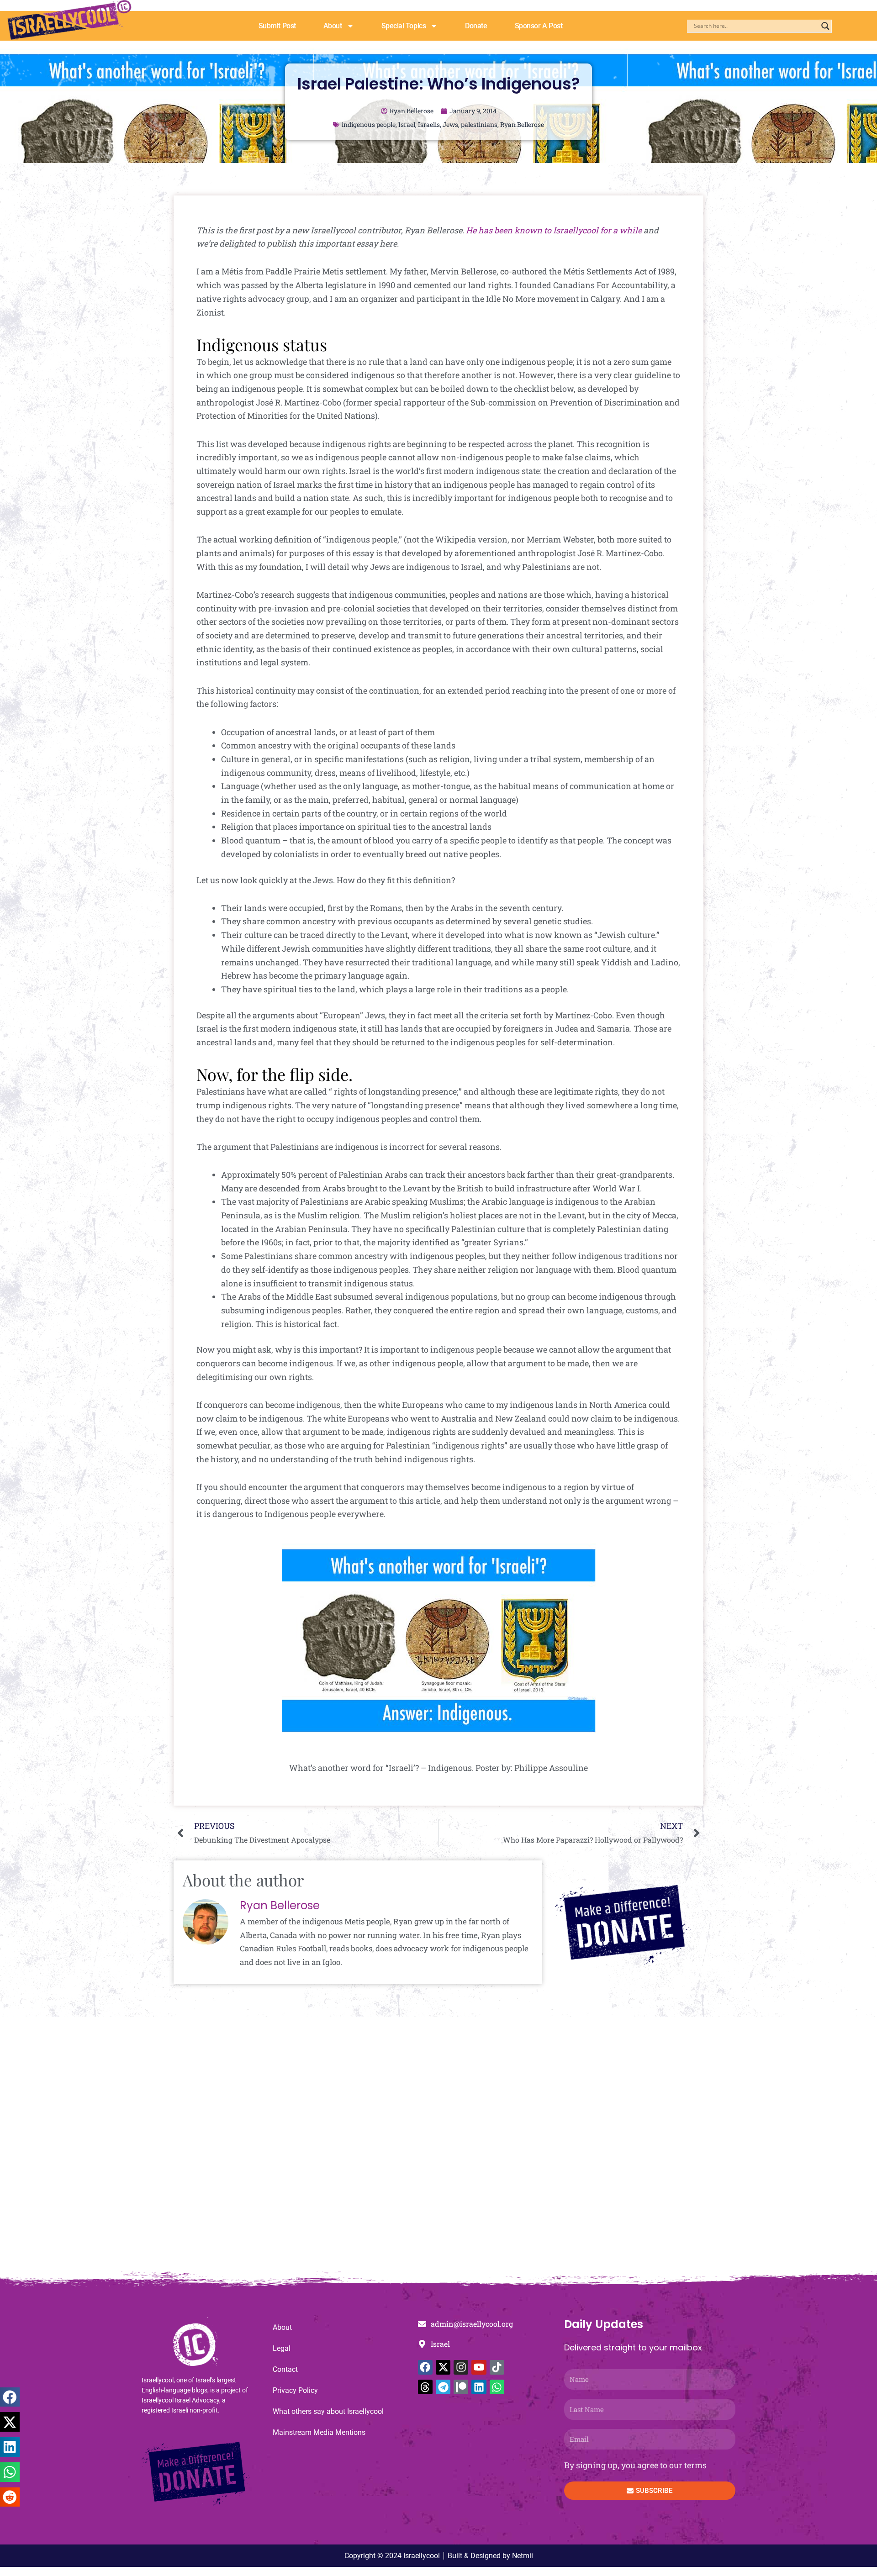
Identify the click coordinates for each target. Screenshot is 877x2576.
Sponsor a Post (539, 26)
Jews (450, 124)
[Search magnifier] (825, 26)
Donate (476, 26)
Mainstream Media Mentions (319, 2432)
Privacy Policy (295, 2390)
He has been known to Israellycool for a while (554, 230)
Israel (407, 124)
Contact (285, 2369)
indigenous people (369, 124)
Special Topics (404, 26)
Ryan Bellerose (522, 124)
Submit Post (277, 26)
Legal (282, 2348)
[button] (10, 2397)
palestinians (479, 124)
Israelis (429, 124)
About (333, 26)
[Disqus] (438, 2149)
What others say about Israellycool (328, 2411)
